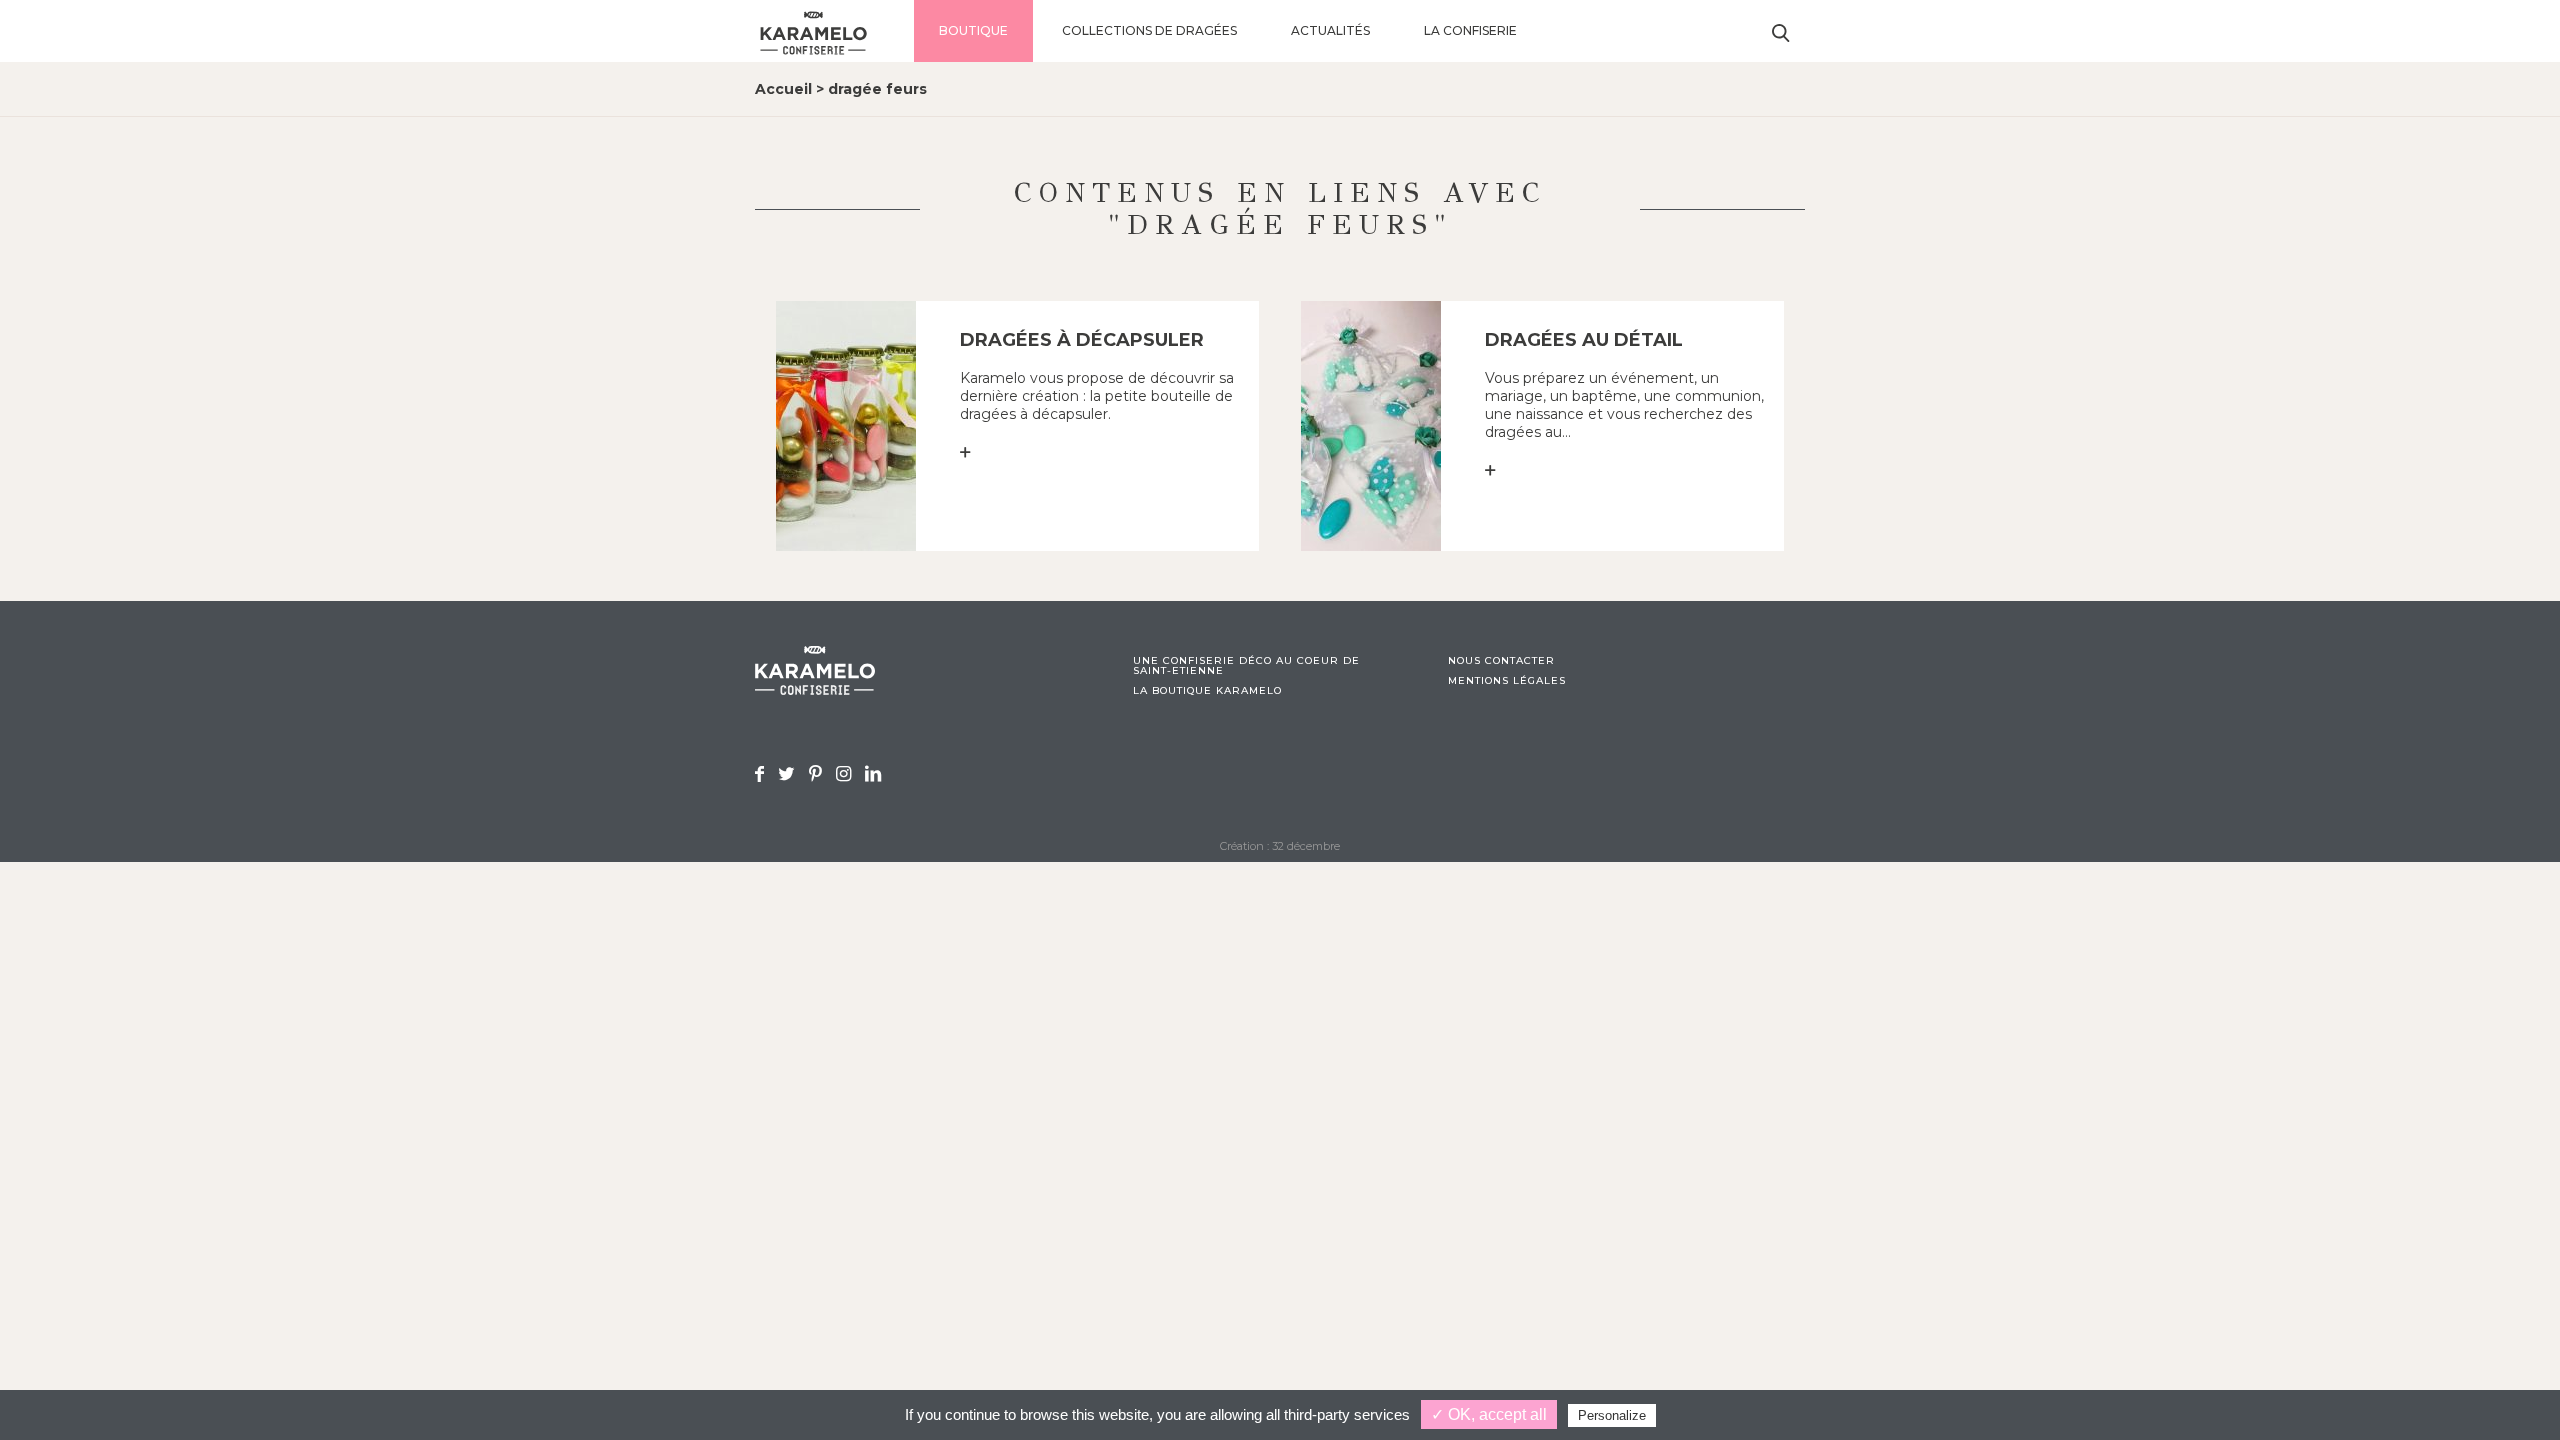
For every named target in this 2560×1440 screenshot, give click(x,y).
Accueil (783, 89)
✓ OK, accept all (1489, 1414)
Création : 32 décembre (1280, 846)
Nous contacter (1501, 661)
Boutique (973, 30)
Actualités (1330, 30)
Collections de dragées (1149, 30)
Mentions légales (1507, 681)
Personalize (1612, 1415)
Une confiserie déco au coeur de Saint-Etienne (1246, 666)
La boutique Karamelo (1207, 691)
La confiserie (1470, 30)
